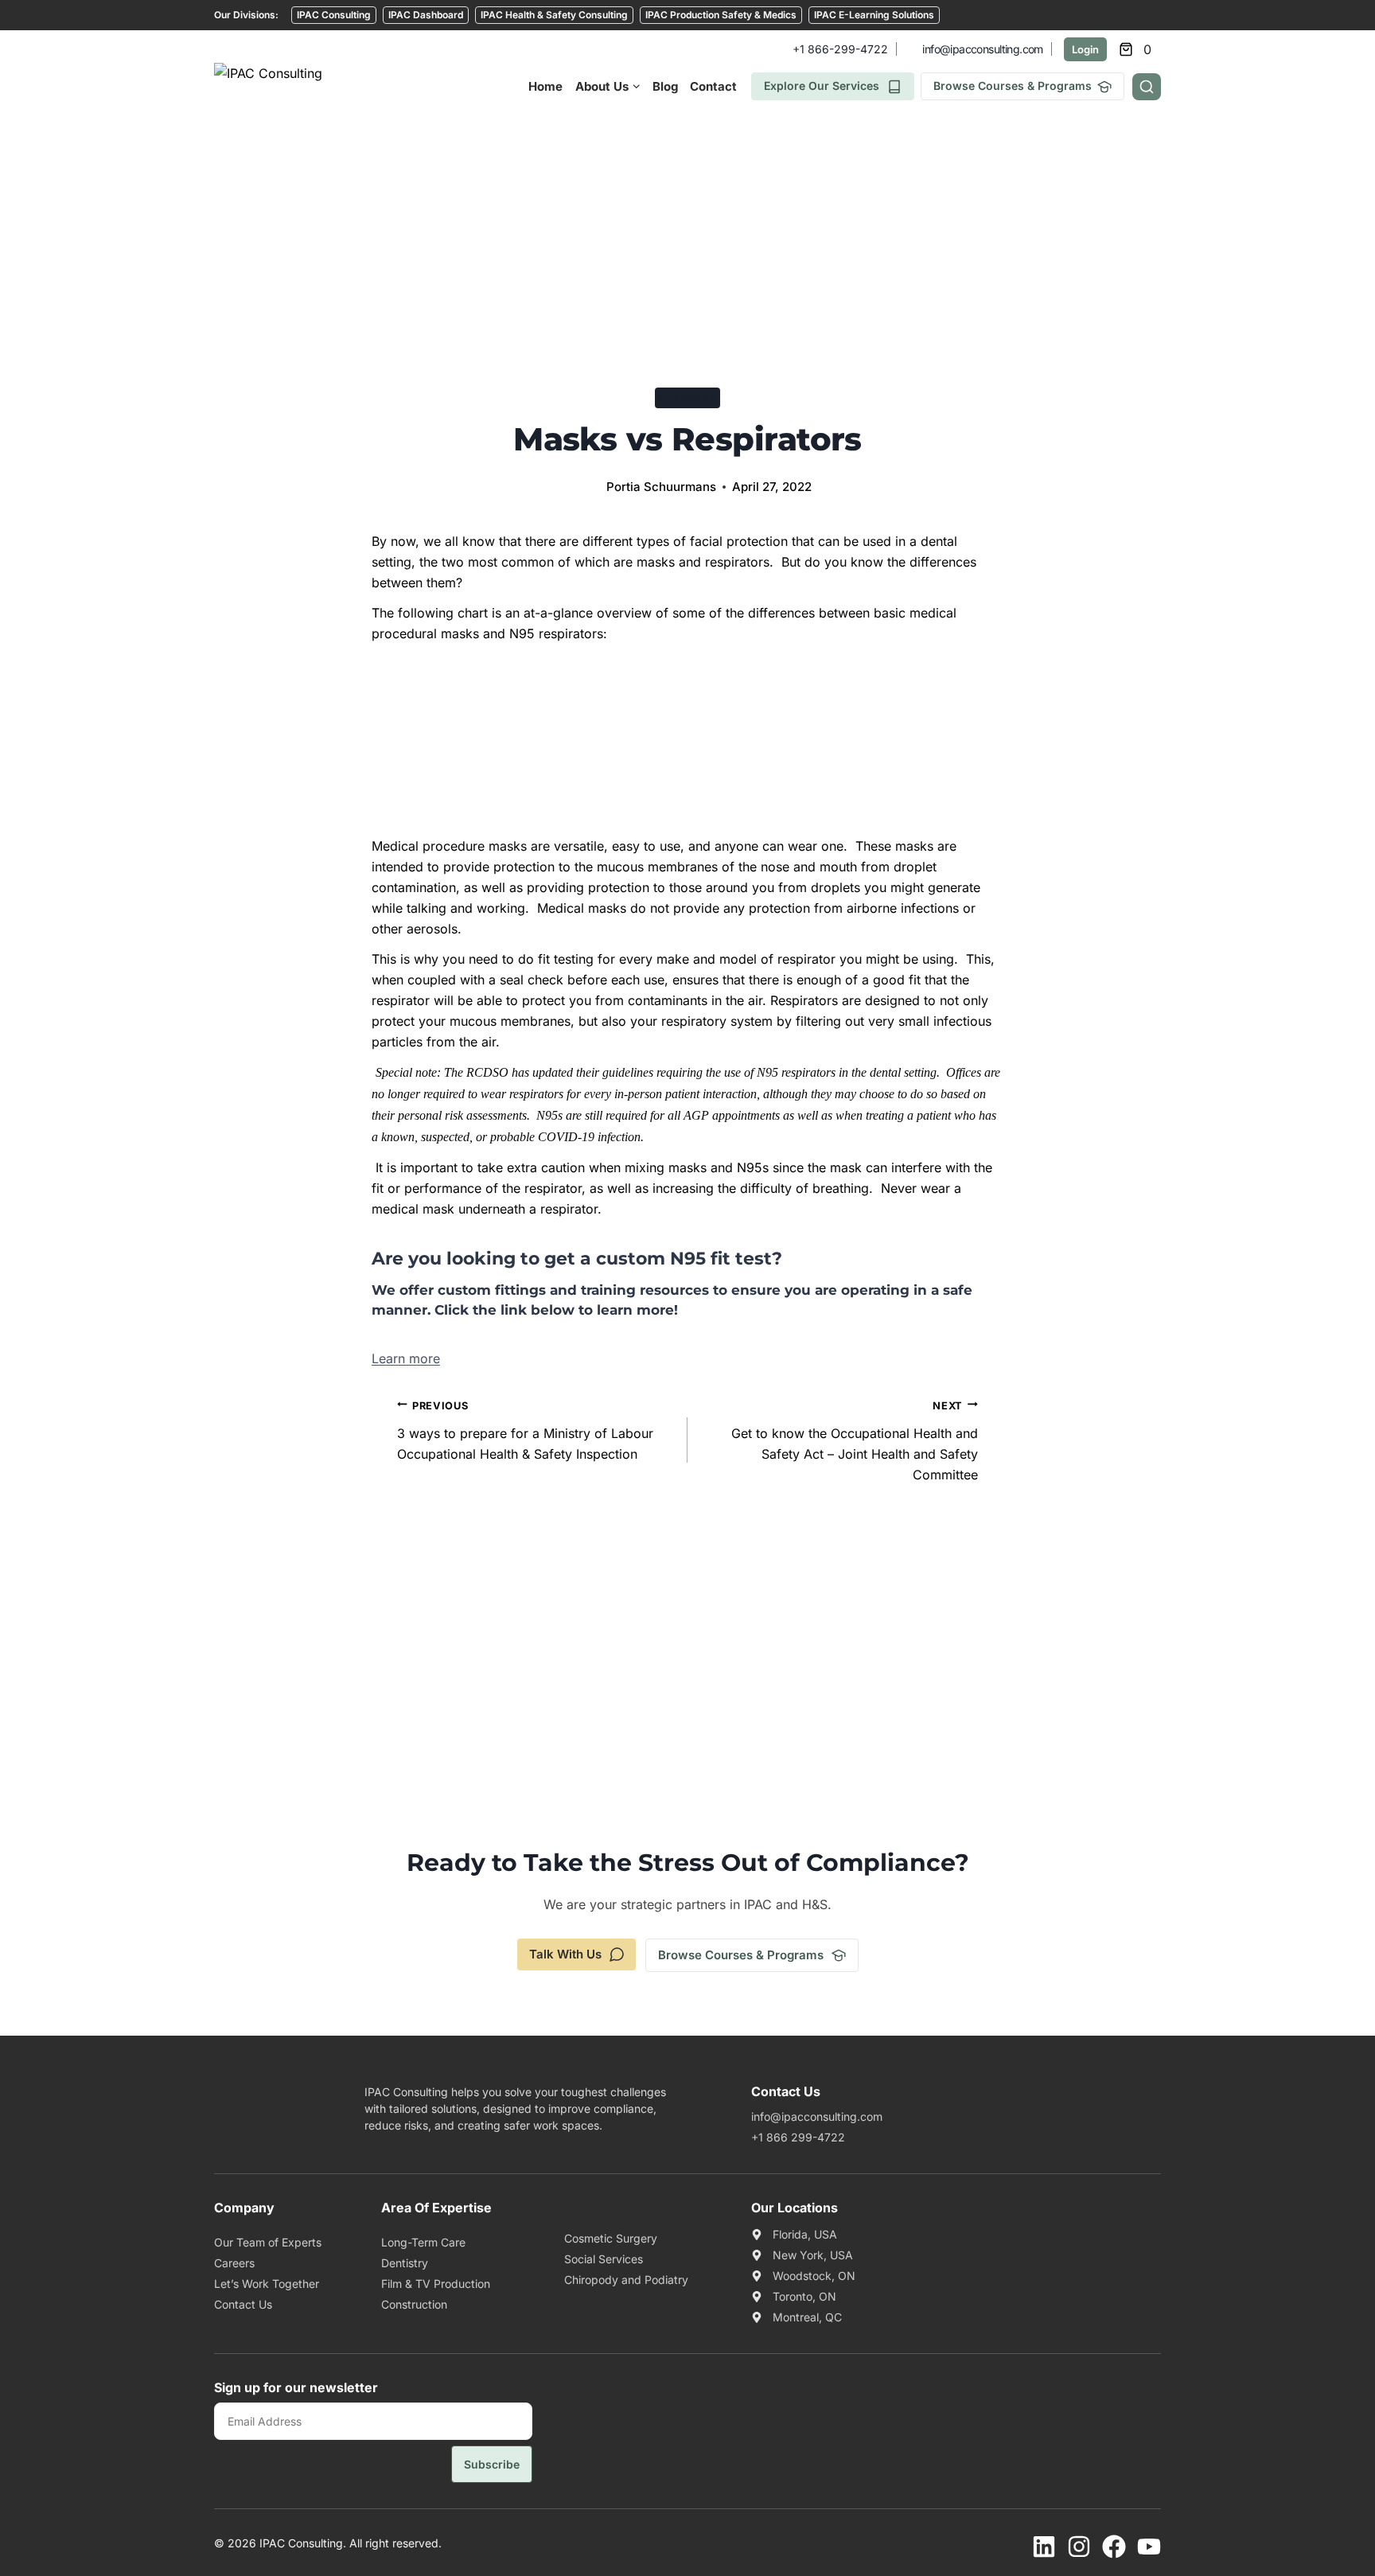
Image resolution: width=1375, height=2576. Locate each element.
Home (545, 86)
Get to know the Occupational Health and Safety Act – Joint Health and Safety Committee (855, 1441)
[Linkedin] (1044, 2547)
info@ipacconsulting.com (982, 49)
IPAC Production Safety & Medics (721, 15)
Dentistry (687, 398)
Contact (713, 86)
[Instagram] (1079, 2547)
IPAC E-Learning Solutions (874, 15)
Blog (665, 86)
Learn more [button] (406, 1358)
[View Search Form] (1147, 87)
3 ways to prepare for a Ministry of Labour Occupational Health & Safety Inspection (525, 1431)
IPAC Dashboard (426, 15)
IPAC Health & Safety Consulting (554, 15)
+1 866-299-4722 (840, 49)
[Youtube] (1149, 2547)
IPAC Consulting (334, 15)
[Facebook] (1114, 2547)
